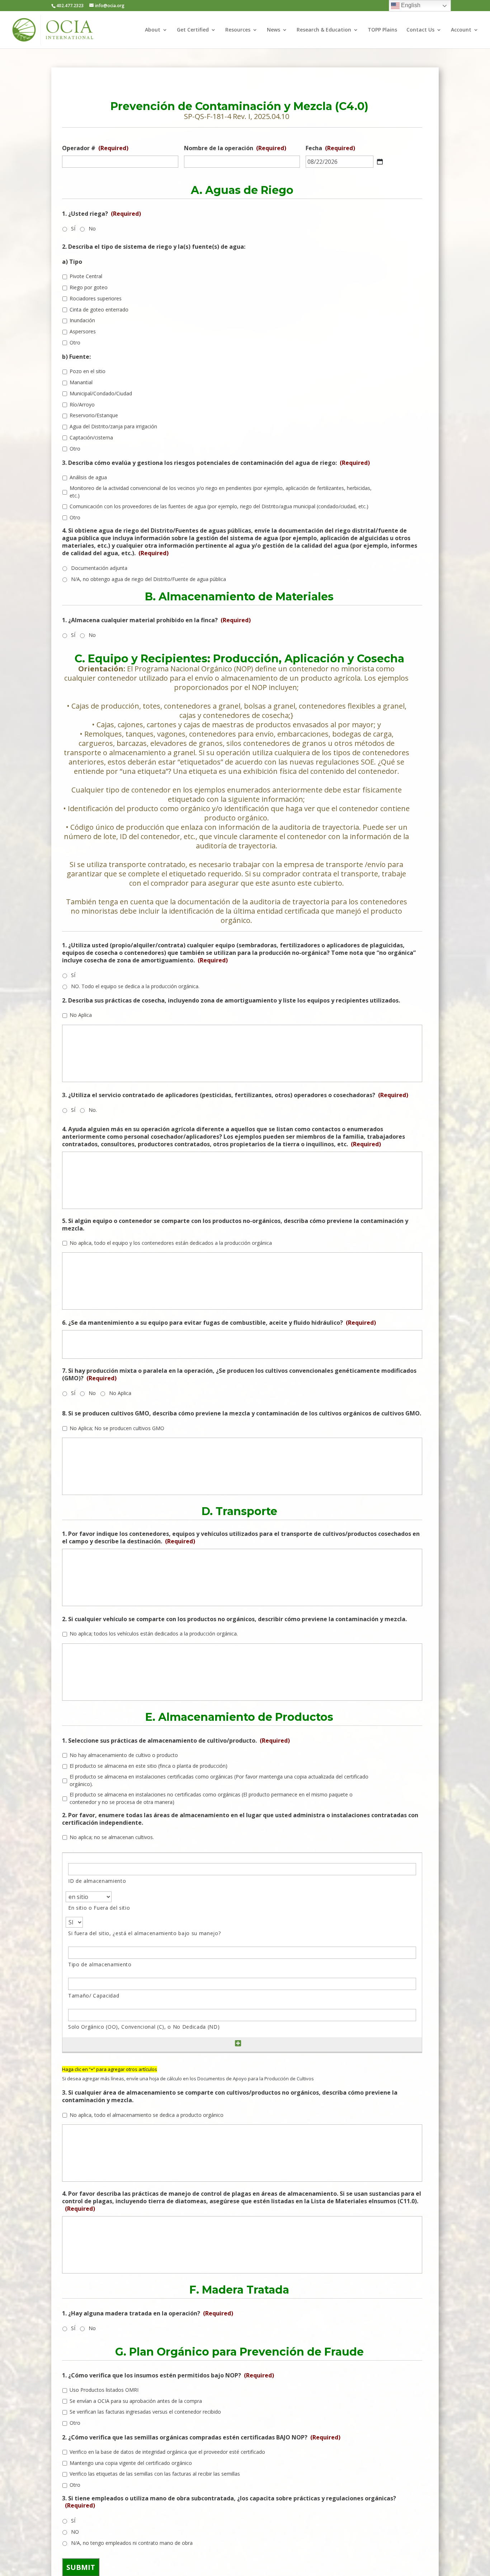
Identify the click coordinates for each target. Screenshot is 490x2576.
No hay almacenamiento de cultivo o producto (124, 1755)
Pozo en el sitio (88, 371)
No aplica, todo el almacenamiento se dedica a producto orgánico (147, 2115)
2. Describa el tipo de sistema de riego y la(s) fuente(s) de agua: (154, 247)
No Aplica (81, 1015)
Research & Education (324, 30)
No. (93, 1110)
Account (461, 30)
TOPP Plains (382, 30)
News (274, 30)
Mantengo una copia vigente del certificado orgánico (131, 2463)
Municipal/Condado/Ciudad (101, 393)
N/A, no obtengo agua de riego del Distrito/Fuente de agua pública (149, 579)
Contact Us (420, 30)
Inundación (82, 320)
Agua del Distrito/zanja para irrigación (113, 426)
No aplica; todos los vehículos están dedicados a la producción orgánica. (154, 1634)
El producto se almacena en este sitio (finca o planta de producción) (149, 1766)
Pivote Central (86, 276)
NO (75, 2532)
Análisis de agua (88, 477)
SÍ (73, 228)
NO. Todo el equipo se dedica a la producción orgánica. (135, 986)
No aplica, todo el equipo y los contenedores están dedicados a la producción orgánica (171, 1243)
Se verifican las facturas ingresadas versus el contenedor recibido (145, 2412)
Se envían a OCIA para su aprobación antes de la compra (136, 2401)
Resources (238, 30)
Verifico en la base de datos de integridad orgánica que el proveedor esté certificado (167, 2452)
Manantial (81, 382)
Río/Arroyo (82, 404)
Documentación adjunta (99, 568)
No (92, 228)
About (153, 30)
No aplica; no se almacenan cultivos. (112, 1837)
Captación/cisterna (91, 437)
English (410, 5)
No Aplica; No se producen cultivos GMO (117, 1428)
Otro (75, 342)
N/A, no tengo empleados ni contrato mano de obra (132, 2543)
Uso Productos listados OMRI (104, 2390)
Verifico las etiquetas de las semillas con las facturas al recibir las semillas (155, 2474)
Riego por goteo (89, 287)
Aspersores (83, 331)
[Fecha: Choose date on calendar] (380, 162)
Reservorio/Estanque (94, 415)
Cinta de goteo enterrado (99, 309)
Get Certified (193, 30)
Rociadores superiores (96, 298)
